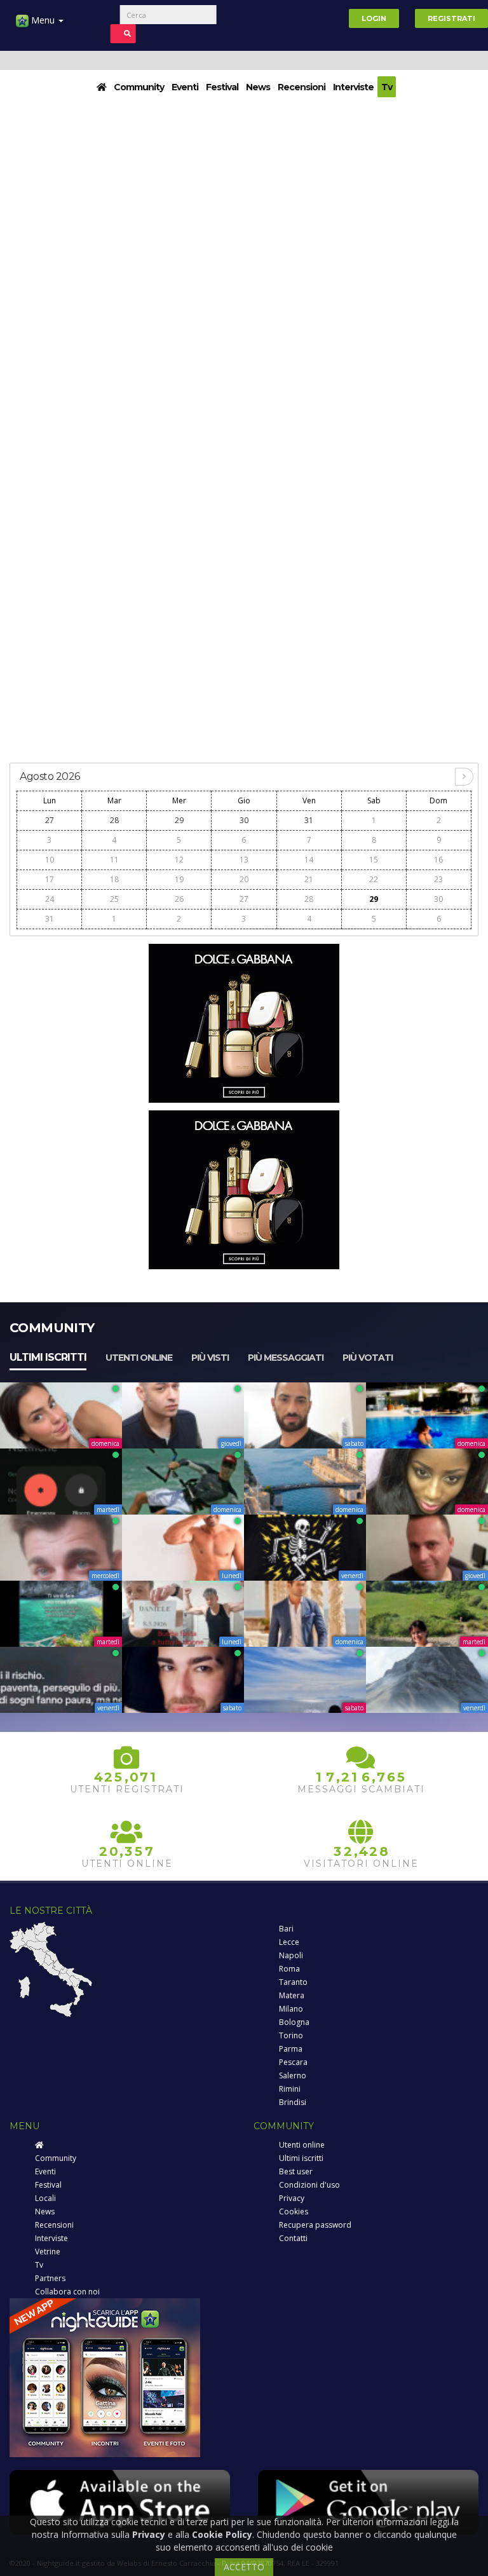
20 (244, 879)
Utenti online (139, 1358)
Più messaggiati (286, 1358)
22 (374, 879)
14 (309, 860)
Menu (43, 20)
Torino (291, 2035)
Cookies (294, 2211)
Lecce (289, 1942)
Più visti (210, 1358)
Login (374, 18)
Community (139, 87)
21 (309, 879)
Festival (222, 87)
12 (179, 860)
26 (179, 899)
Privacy (292, 2198)
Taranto (293, 1982)
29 (179, 820)
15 (374, 860)
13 (244, 860)
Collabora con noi (67, 2292)
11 (114, 860)
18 (114, 879)
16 (438, 860)
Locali (45, 2198)
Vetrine (48, 2252)
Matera (292, 1995)
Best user (296, 2171)
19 (179, 879)
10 (50, 860)
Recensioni (302, 87)
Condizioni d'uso (309, 2185)
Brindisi (293, 2102)
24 (50, 899)
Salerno (293, 2075)
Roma (289, 1969)
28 (114, 820)
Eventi (185, 87)
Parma (291, 2049)
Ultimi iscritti (48, 1357)
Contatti (293, 2238)
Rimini (290, 2089)
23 (438, 879)
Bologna (294, 2022)
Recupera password (315, 2225)
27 (50, 820)
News (258, 87)
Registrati (451, 18)
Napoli (291, 1955)
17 (50, 879)
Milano (291, 2009)
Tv (387, 87)
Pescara (293, 2062)
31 (309, 820)
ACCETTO (244, 2567)
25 (114, 899)
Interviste (353, 87)
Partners (50, 2278)
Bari (286, 1929)
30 (244, 820)
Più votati (368, 1358)
